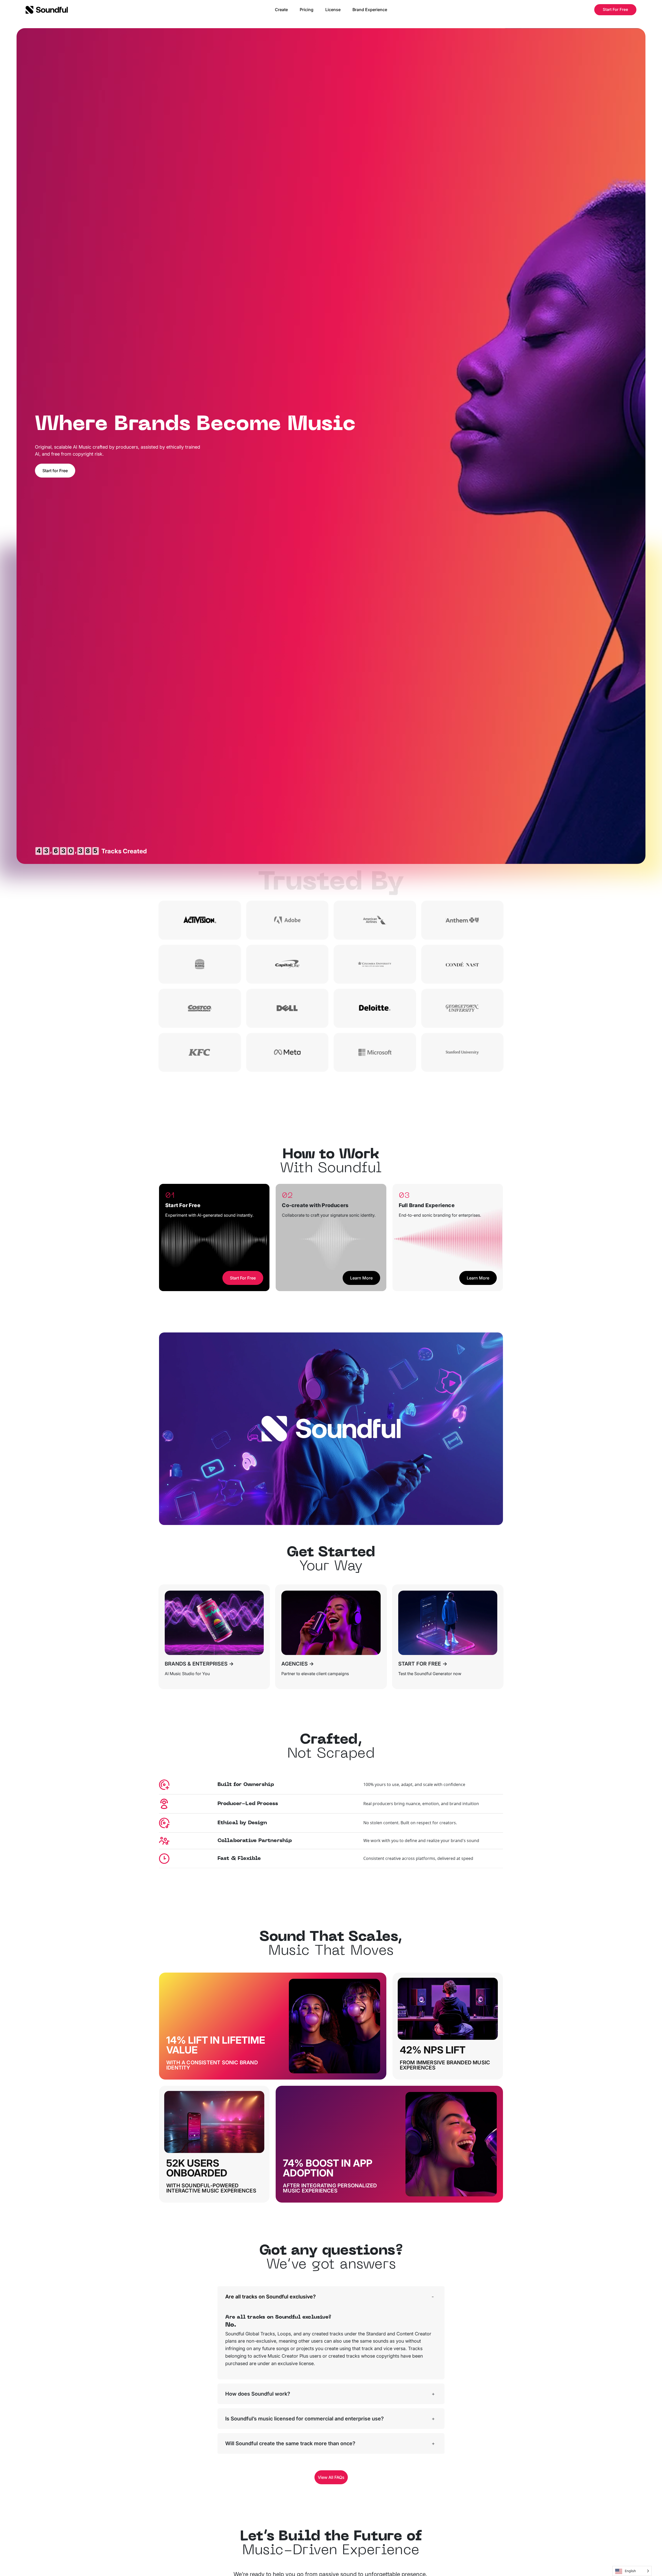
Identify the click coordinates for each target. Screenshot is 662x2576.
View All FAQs (331, 2477)
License (333, 10)
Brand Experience (370, 10)
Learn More (361, 1278)
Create (281, 10)
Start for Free (55, 471)
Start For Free (615, 9)
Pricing (307, 10)
